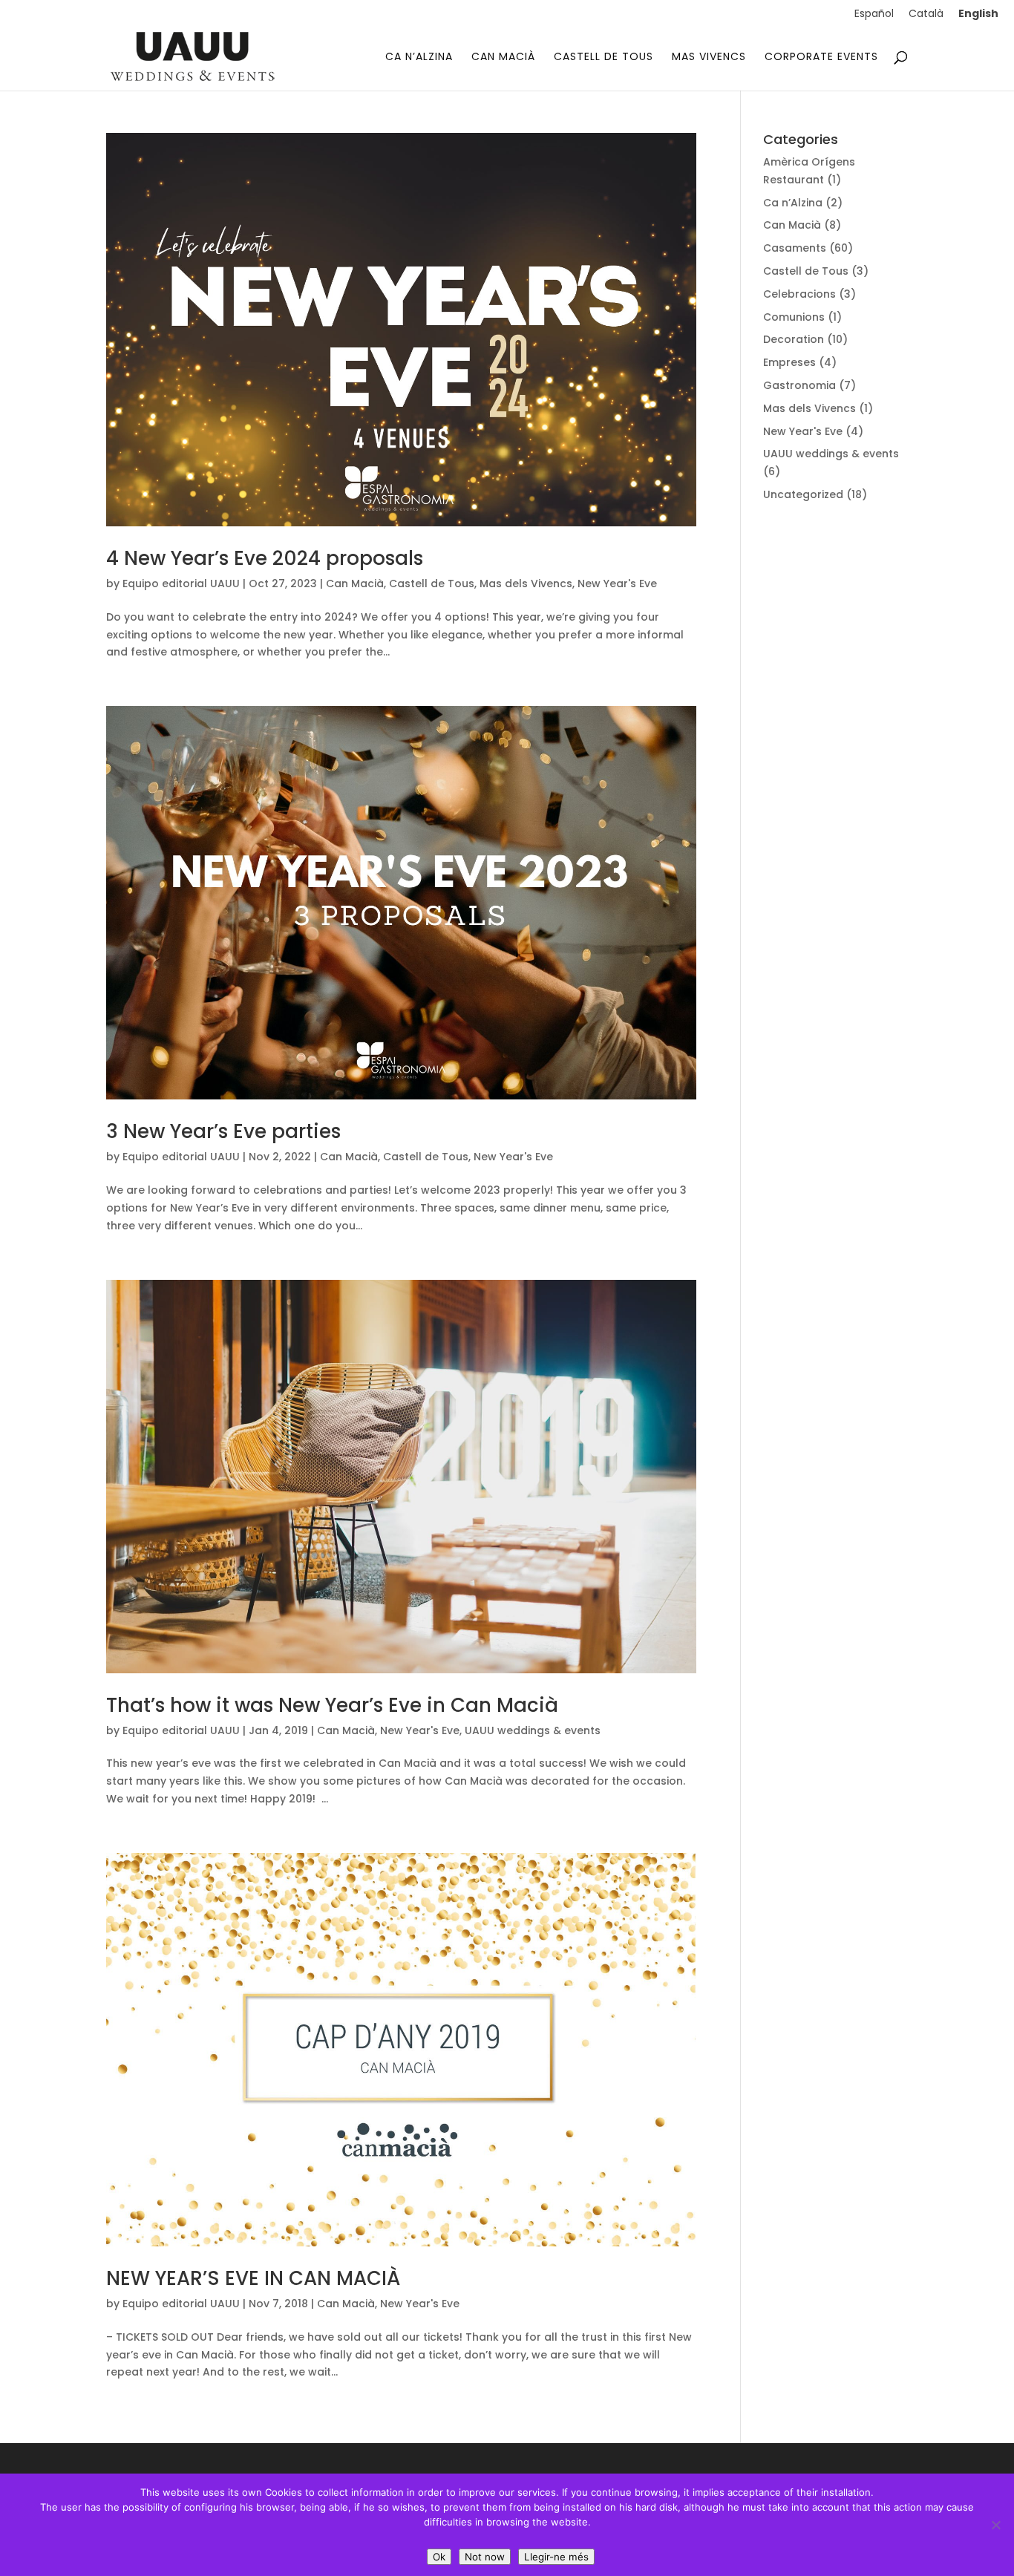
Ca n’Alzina (793, 203)
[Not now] (995, 2525)
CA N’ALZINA (419, 58)
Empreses (789, 362)
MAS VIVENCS (709, 58)
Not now (485, 2557)
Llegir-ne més (556, 2557)
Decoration (794, 339)
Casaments (795, 248)
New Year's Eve (617, 583)
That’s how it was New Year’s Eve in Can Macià (332, 1705)
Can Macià (355, 583)
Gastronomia (799, 385)
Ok (439, 2557)
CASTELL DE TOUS (604, 58)
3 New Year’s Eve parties (223, 1131)
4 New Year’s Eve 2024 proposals (265, 558)
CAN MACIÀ (503, 58)
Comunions (794, 317)
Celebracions (799, 294)
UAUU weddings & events (533, 1730)
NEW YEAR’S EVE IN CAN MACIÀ (253, 2278)
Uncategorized (803, 494)
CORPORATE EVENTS (821, 58)
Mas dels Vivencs (526, 583)
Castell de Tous (432, 583)
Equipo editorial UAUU (181, 583)
